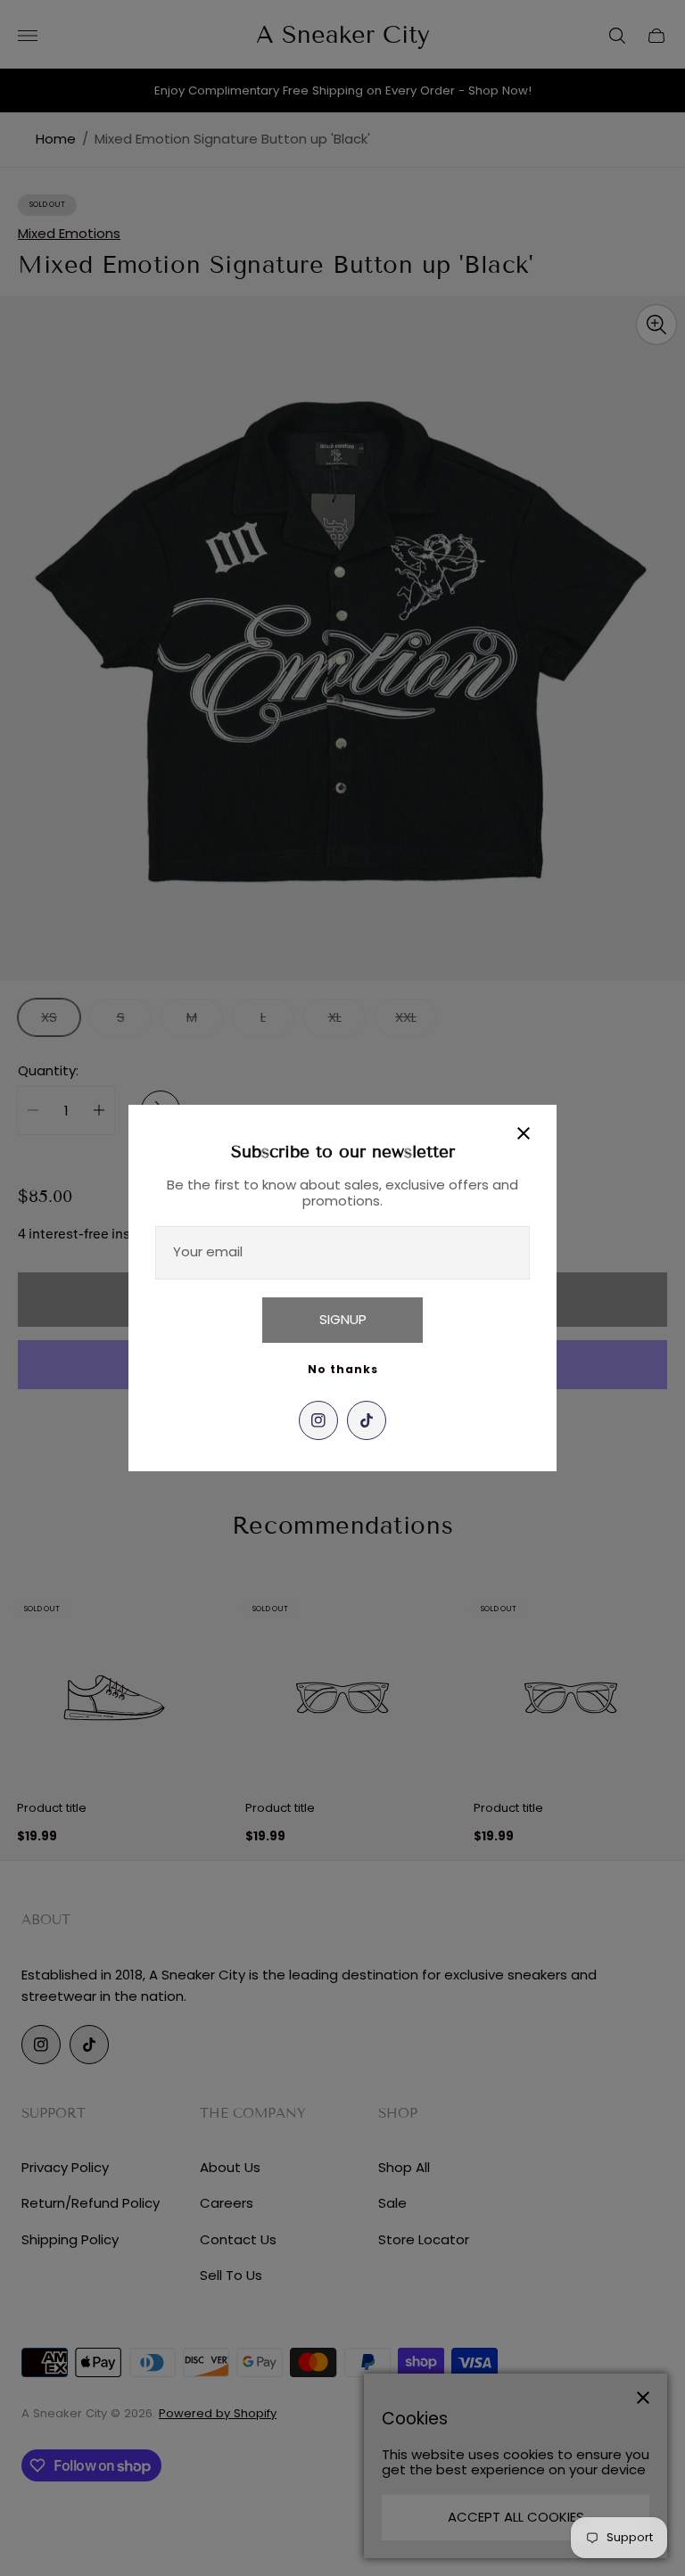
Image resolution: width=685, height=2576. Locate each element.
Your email (208, 1251)
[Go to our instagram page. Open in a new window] (318, 1420)
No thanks (343, 1369)
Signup (343, 1319)
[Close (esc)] (524, 1133)
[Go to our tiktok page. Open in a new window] (367, 1420)
